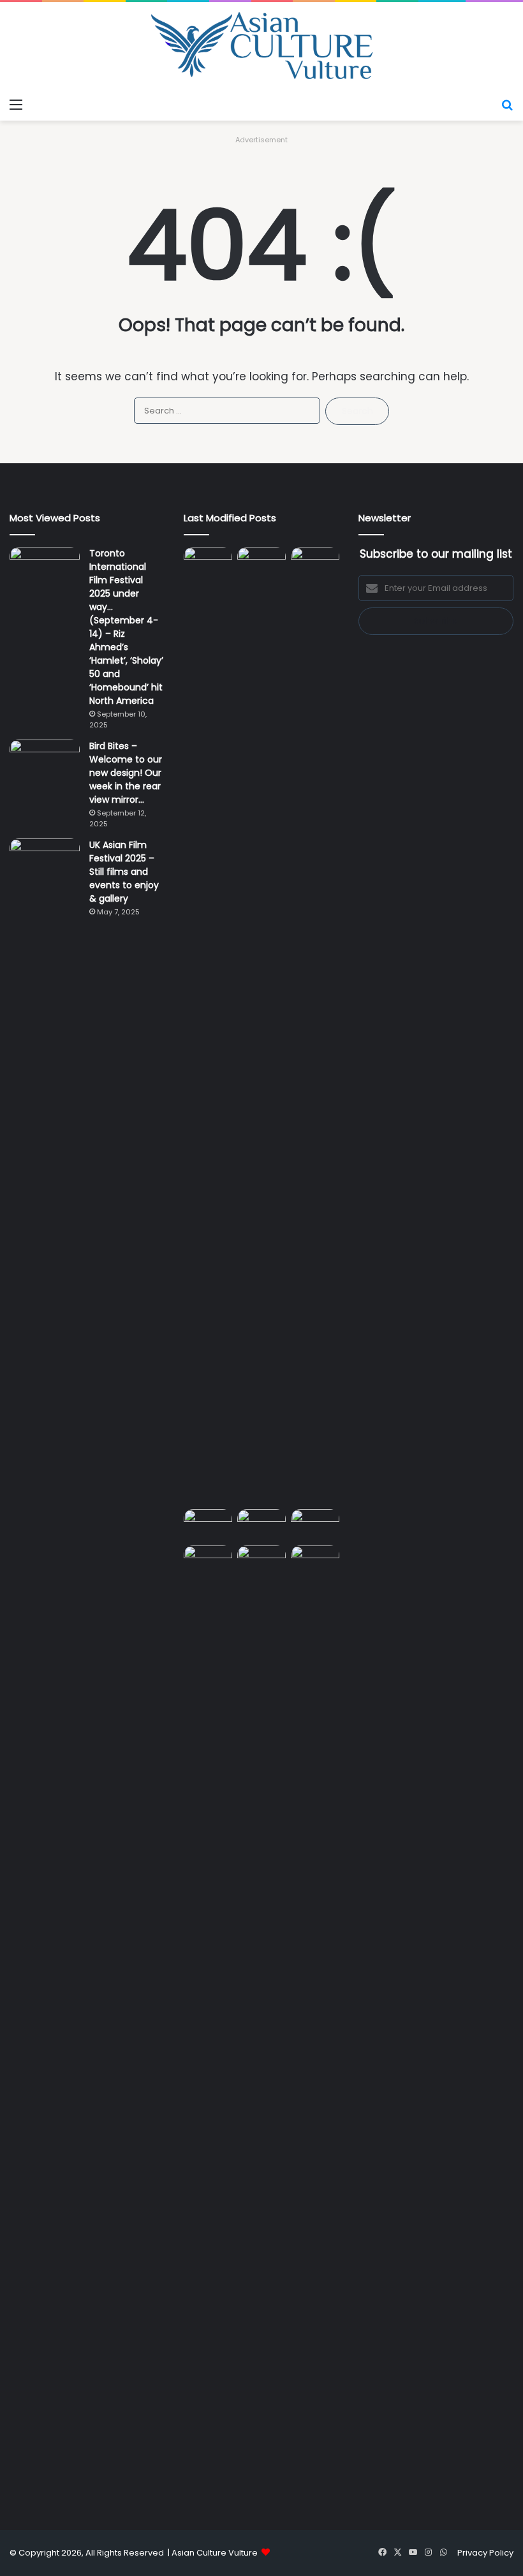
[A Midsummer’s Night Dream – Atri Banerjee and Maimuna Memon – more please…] (208, 1559)
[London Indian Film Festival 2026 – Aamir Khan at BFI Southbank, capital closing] (261, 2024)
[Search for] (507, 105)
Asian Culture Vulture (215, 2553)
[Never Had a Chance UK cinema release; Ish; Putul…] (315, 1025)
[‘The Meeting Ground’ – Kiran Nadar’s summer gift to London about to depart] (261, 1025)
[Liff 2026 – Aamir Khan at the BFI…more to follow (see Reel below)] (315, 1525)
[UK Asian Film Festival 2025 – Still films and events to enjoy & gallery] (45, 862)
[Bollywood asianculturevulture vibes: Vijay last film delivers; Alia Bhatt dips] (208, 1523)
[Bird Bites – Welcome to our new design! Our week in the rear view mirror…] (45, 763)
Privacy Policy (485, 2553)
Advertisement (261, 140)
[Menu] (16, 105)
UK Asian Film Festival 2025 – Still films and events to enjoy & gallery (124, 872)
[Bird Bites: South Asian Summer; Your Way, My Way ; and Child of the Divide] (315, 1559)
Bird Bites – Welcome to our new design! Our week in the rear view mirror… (126, 773)
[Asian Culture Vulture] (261, 47)
